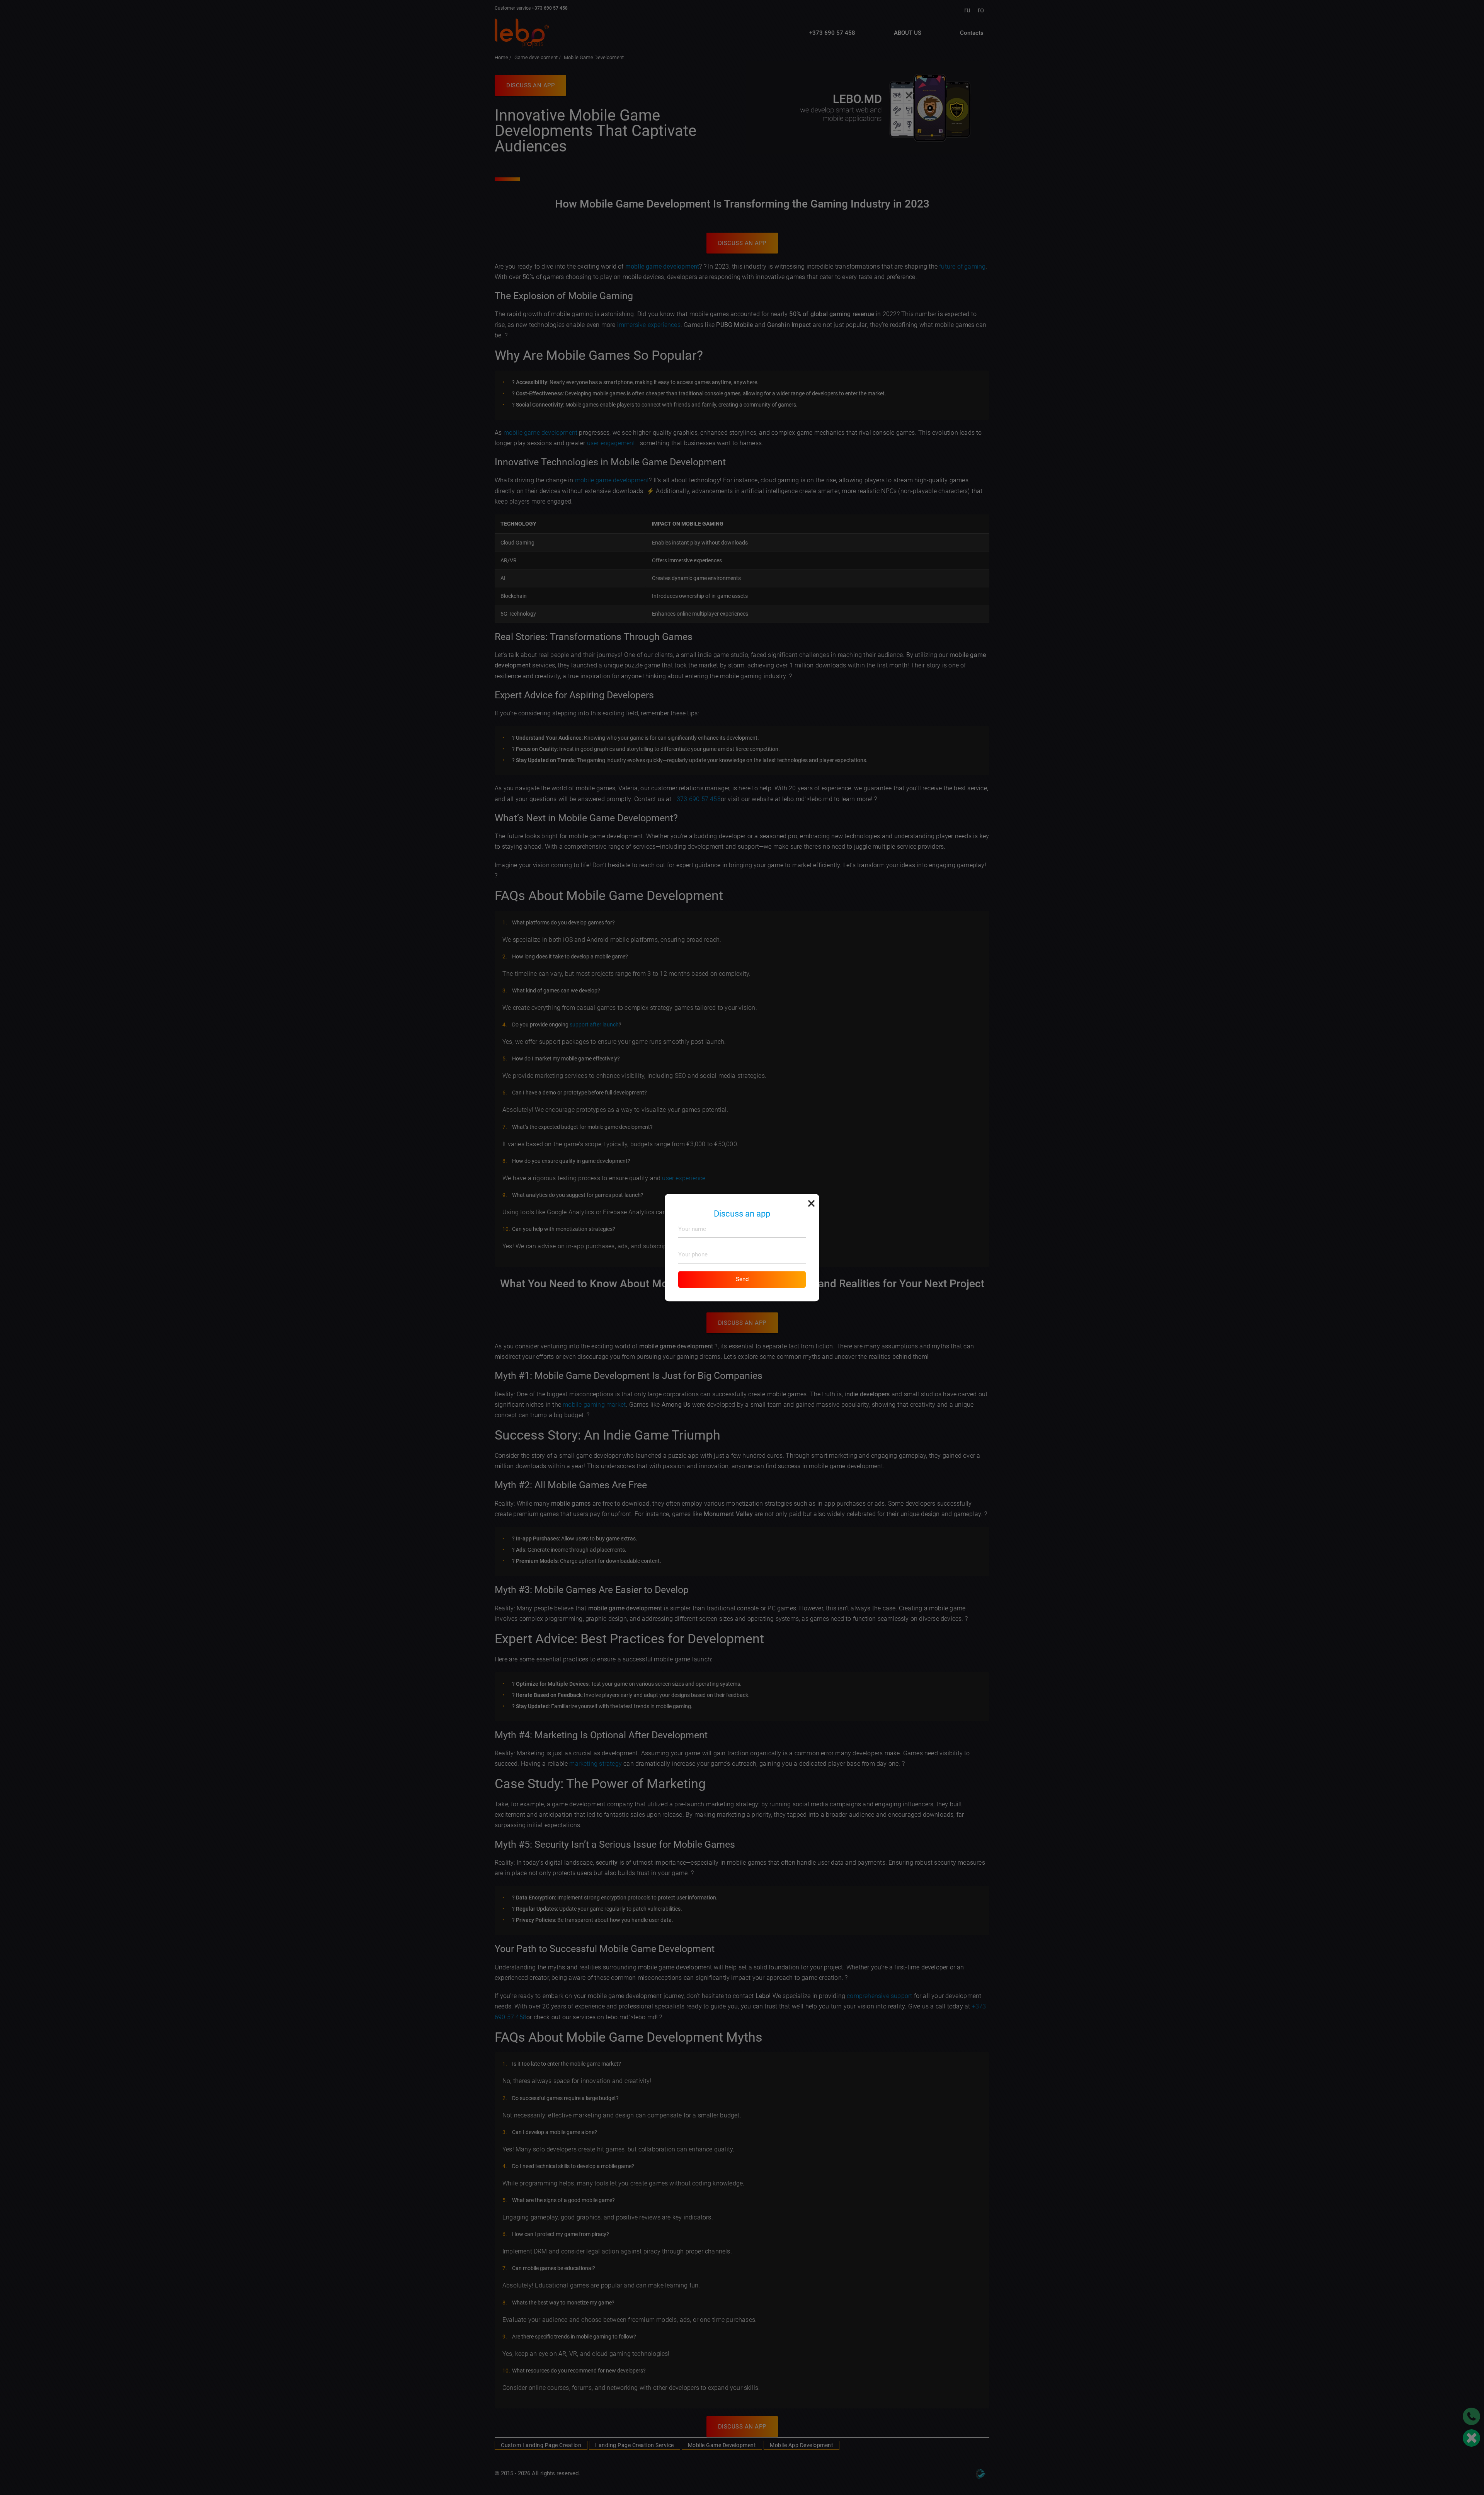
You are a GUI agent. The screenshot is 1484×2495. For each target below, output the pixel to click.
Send (742, 1279)
